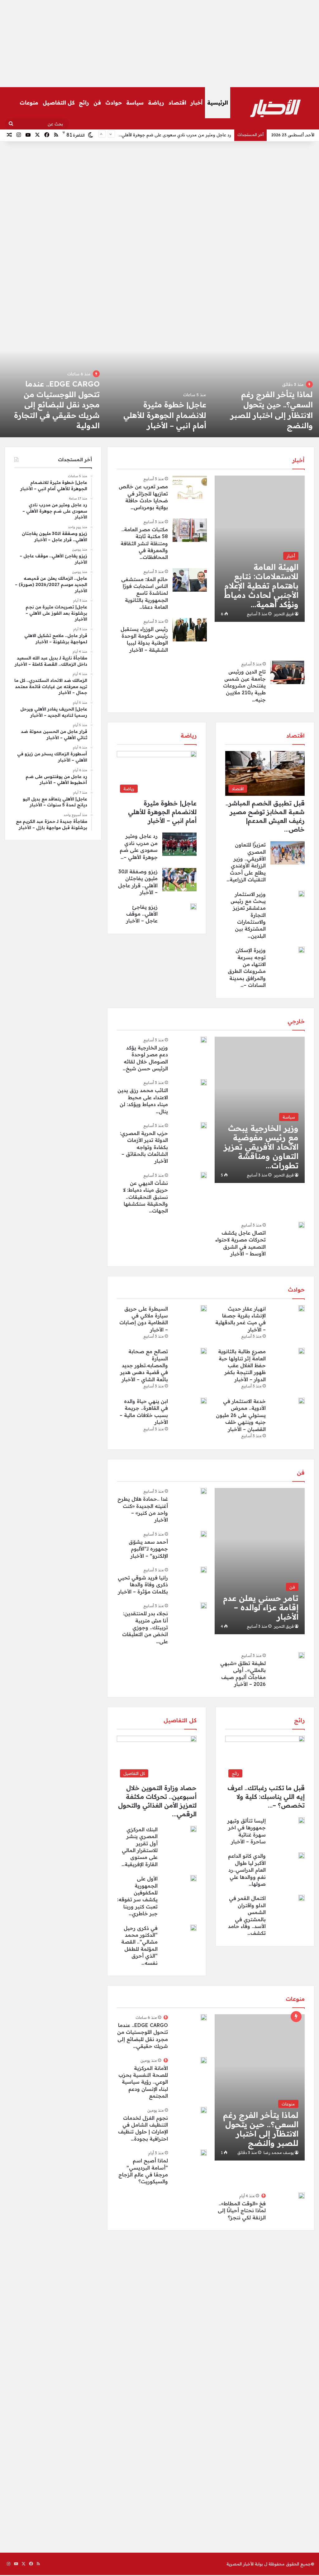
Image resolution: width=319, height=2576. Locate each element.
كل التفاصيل (59, 103)
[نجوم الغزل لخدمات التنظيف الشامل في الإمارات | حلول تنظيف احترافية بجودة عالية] (204, 2110)
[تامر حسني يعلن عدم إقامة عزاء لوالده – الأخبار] (259, 1561)
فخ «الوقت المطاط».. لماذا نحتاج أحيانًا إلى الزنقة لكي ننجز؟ (242, 2210)
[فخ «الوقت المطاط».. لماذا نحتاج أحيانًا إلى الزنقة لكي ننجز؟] (302, 2196)
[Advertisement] (159, 44)
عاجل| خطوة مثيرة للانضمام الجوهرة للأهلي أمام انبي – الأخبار (162, 812)
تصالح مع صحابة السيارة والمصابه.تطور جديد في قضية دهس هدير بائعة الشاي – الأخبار (144, 1365)
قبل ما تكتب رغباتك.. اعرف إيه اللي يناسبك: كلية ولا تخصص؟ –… (266, 1797)
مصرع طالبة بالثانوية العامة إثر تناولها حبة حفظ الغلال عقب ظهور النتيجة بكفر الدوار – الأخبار (242, 1365)
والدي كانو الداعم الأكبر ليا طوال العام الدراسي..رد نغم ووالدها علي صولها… (247, 1870)
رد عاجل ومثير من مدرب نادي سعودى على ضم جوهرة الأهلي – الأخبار (169, 135)
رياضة (156, 103)
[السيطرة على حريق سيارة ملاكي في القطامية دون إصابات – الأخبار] (204, 1308)
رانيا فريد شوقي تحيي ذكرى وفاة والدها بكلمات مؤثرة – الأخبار (143, 1585)
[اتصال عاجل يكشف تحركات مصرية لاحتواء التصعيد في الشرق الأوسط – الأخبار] (302, 1225)
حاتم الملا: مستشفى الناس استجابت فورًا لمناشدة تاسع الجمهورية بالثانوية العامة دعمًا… (145, 593)
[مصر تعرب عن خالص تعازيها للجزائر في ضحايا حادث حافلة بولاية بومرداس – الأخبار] (190, 487)
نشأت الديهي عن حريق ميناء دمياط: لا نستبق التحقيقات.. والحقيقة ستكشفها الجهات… (145, 1197)
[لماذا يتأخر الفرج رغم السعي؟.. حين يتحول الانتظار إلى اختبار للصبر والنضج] (259, 2087)
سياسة (135, 103)
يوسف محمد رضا (279, 2153)
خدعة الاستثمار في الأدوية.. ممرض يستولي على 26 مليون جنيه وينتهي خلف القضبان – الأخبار (241, 1415)
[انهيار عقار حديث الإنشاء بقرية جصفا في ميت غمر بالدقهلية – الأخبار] (302, 1308)
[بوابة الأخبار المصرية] (275, 108)
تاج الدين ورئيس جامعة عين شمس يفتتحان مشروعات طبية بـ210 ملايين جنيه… (244, 686)
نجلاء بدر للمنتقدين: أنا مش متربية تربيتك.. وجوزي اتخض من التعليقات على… (145, 1627)
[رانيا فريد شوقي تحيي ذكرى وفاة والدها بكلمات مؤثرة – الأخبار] (204, 1570)
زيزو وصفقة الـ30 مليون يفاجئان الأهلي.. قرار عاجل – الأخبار (159, 415)
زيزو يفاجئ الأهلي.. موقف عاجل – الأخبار (142, 914)
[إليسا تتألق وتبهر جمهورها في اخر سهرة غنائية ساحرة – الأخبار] (302, 1820)
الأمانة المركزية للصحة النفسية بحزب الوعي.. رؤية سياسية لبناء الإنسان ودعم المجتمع (143, 2082)
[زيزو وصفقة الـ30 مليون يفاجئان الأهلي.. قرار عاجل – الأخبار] (159, 386)
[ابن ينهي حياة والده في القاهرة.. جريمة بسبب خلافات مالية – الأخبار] (204, 1401)
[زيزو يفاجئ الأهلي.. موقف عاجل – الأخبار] (193, 907)
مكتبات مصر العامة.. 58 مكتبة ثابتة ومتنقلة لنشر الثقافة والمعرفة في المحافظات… (144, 543)
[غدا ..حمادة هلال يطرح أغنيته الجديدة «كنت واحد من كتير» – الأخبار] (204, 1491)
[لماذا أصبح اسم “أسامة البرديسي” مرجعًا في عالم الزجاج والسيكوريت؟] (204, 2153)
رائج (84, 103)
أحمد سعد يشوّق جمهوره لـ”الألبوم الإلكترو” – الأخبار (148, 1549)
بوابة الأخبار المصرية (245, 2564)
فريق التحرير (284, 614)
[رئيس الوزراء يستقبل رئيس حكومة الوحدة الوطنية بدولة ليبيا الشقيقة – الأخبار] (190, 630)
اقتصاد (177, 103)
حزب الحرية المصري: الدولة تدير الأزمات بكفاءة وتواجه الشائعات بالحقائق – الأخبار (144, 1147)
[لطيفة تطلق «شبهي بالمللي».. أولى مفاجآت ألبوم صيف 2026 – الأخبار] (302, 1655)
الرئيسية (218, 103)
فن (97, 103)
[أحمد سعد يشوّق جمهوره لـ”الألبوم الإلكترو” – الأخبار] (204, 1534)
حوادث (114, 103)
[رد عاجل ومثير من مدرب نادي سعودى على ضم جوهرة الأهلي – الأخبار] (266, 386)
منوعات (29, 103)
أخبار (197, 103)
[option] (266, 386)
